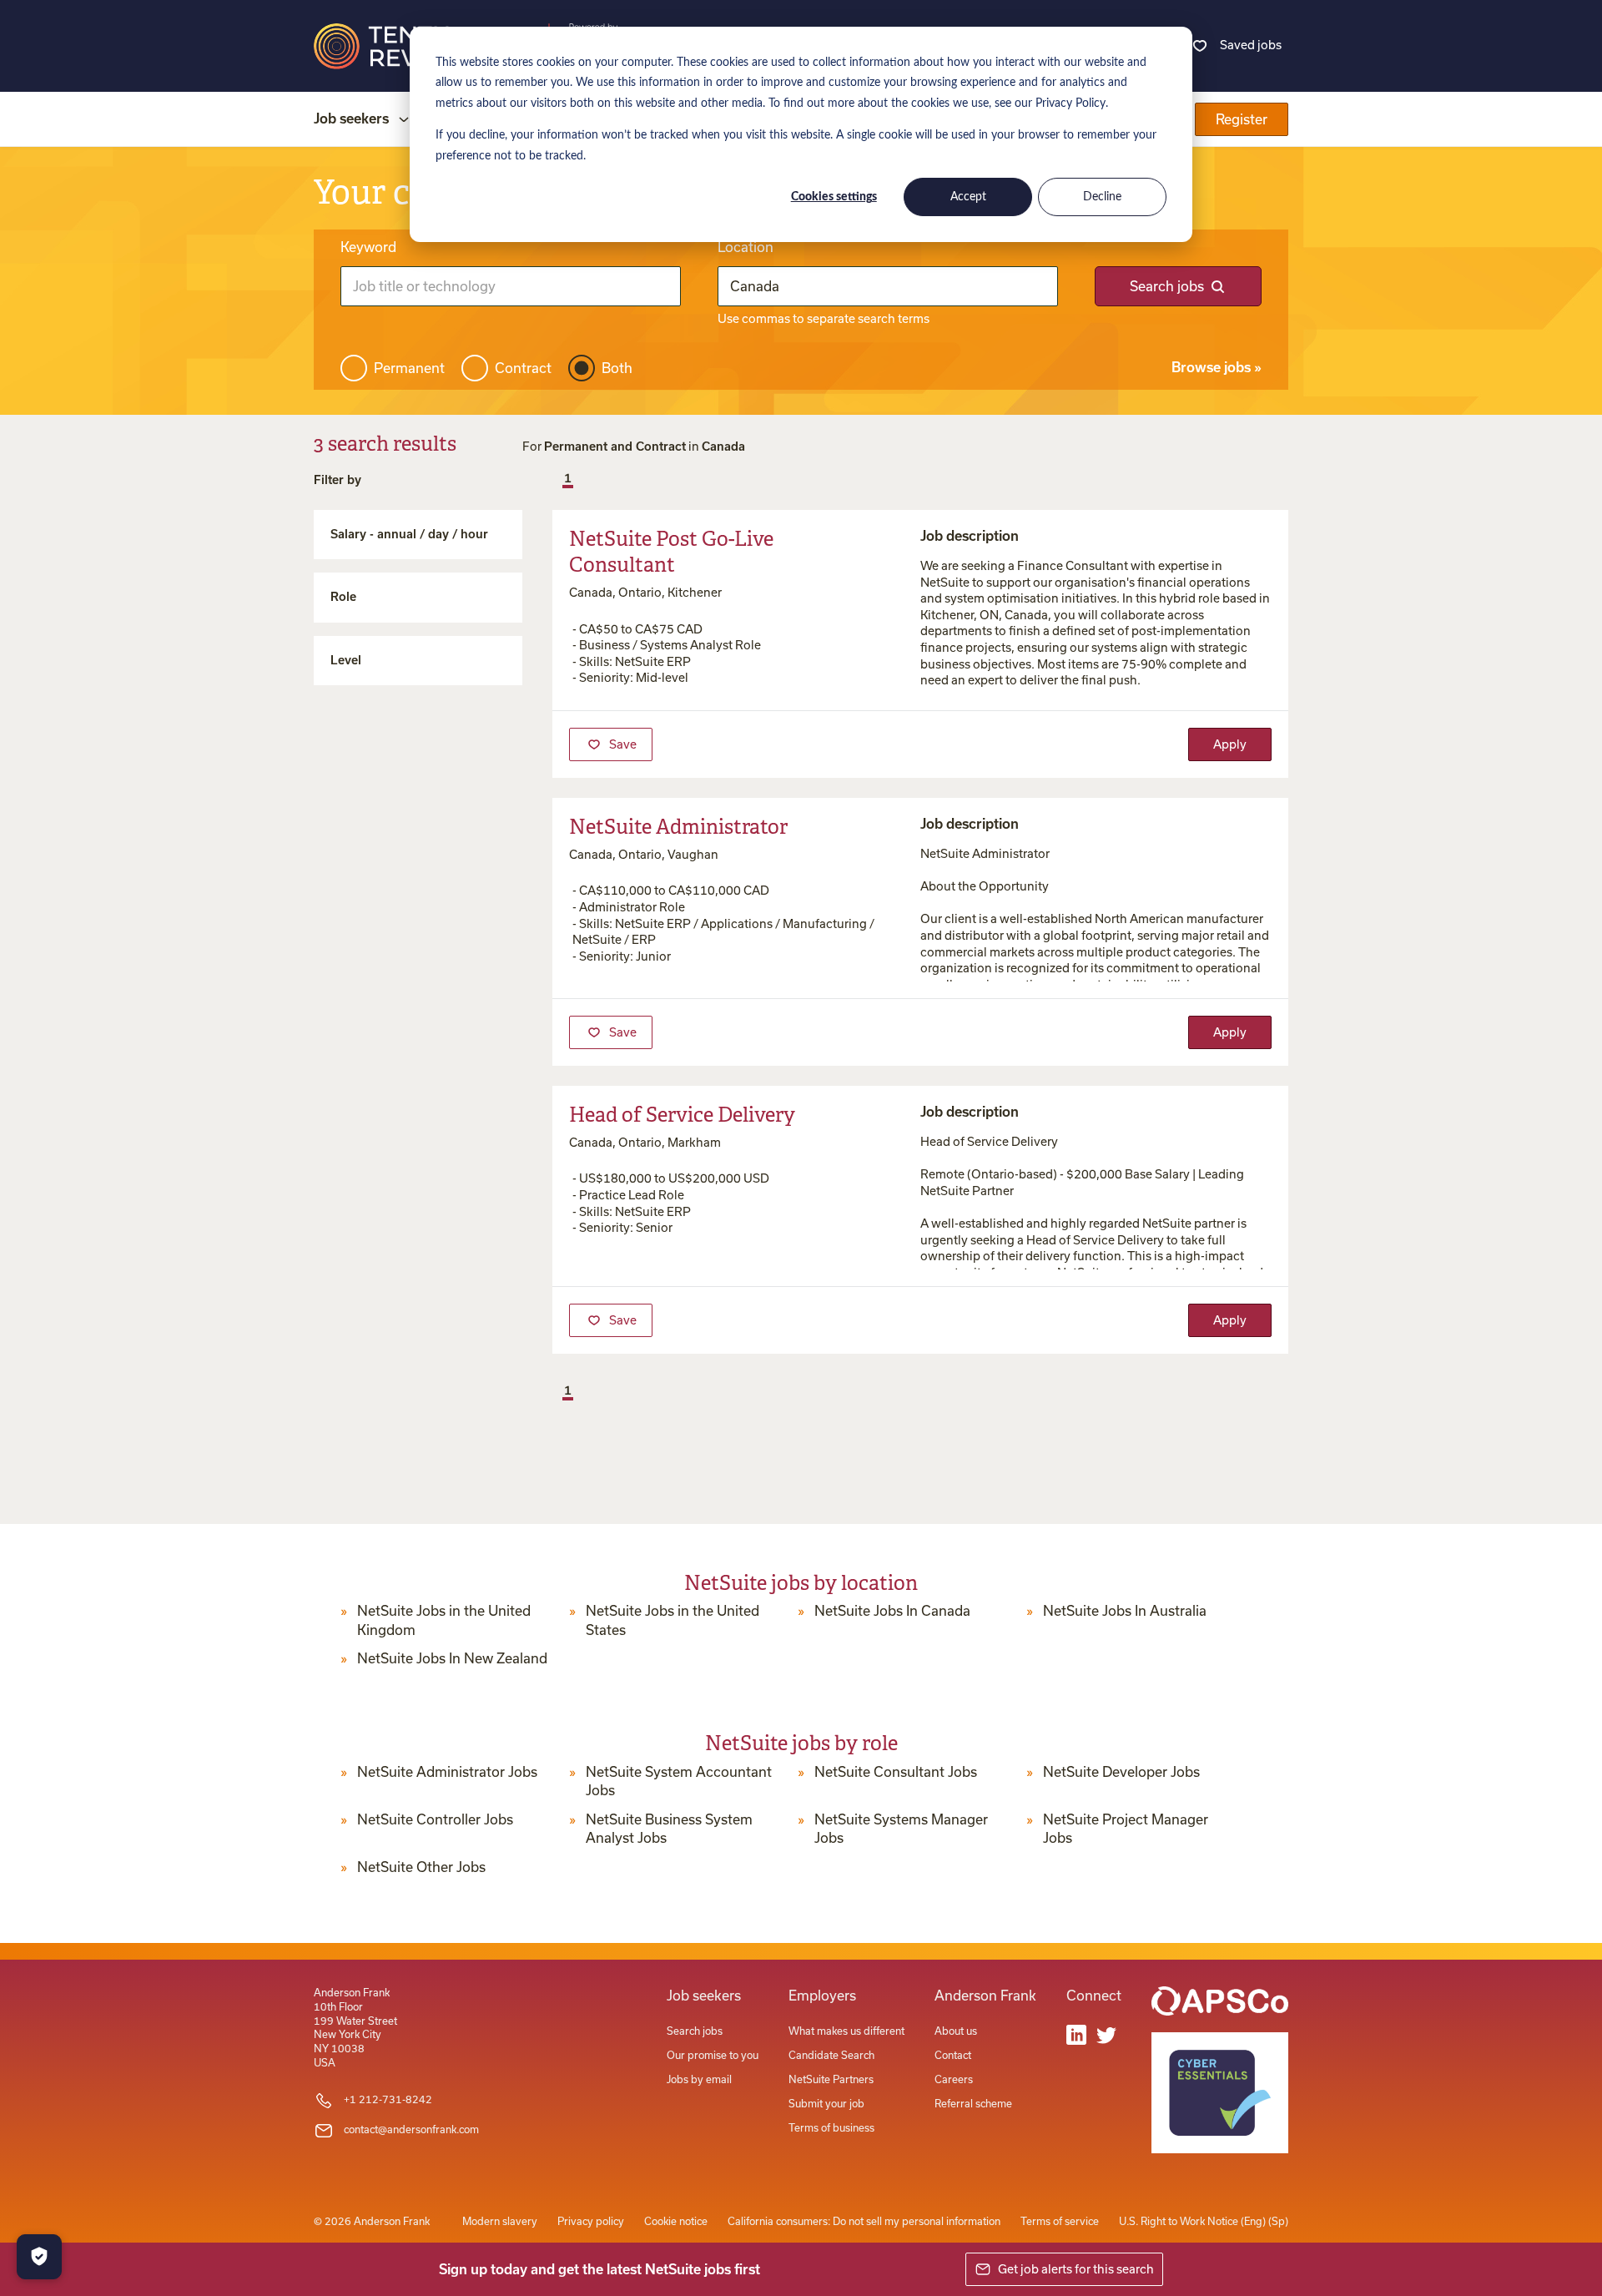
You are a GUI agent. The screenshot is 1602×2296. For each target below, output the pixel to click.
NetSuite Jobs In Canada (892, 1611)
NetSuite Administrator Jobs (447, 1772)
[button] (554, 480)
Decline (1102, 197)
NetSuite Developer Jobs (1121, 1772)
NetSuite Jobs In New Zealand (452, 1658)
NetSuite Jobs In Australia (1125, 1611)
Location (746, 247)
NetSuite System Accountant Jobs (679, 1781)
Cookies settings (834, 197)
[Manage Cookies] (39, 2257)
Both (617, 368)
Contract (523, 368)
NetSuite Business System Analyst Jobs (669, 1829)
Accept (968, 197)
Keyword (368, 247)
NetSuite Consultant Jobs (896, 1772)
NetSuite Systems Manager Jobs (901, 1829)
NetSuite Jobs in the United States (673, 1620)
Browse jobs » (1217, 367)
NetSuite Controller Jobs (435, 1819)
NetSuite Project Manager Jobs (1126, 1829)
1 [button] (568, 478)
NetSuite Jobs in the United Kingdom (444, 1620)
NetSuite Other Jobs (421, 1867)
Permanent (409, 368)
